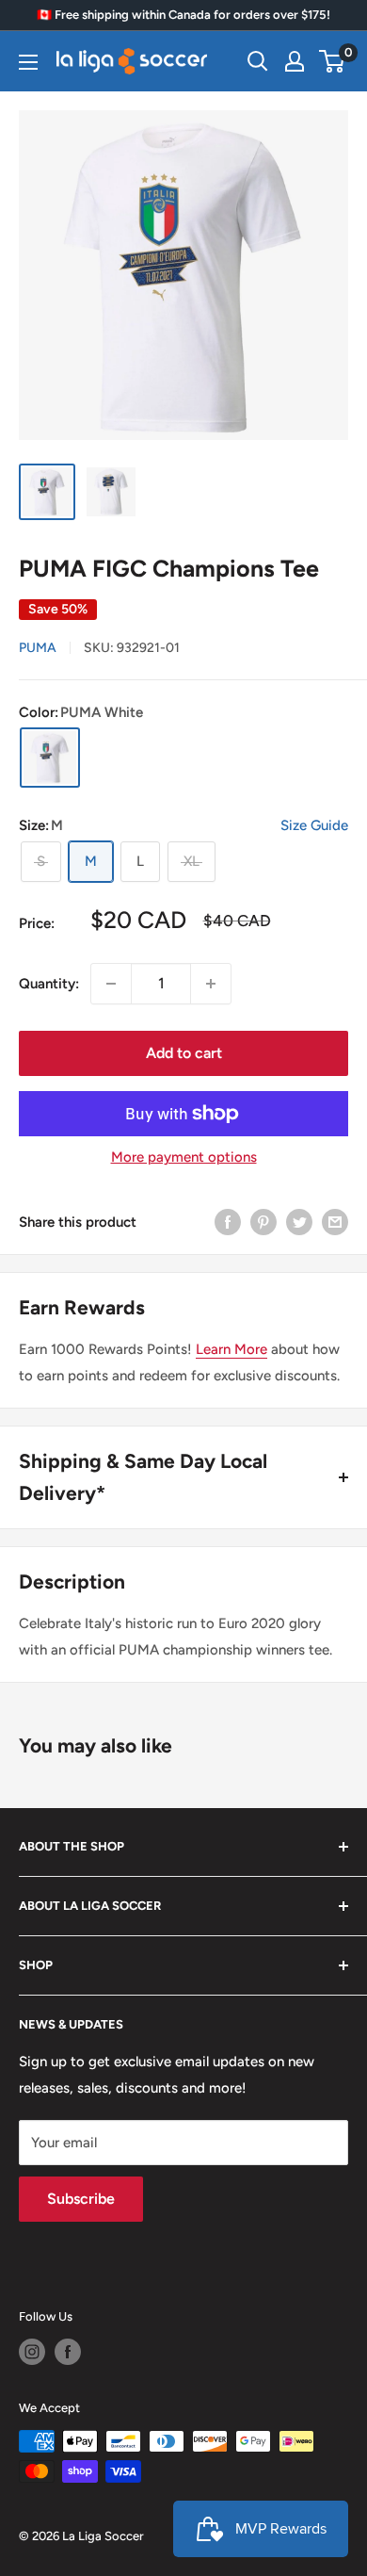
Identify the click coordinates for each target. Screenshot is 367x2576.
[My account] (295, 61)
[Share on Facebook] (228, 1222)
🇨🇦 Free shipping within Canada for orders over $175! (183, 15)
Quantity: (49, 984)
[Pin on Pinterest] (263, 1222)
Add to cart (184, 1053)
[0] (333, 61)
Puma (38, 648)
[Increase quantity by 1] (211, 984)
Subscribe (81, 2199)
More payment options (184, 1157)
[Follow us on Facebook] (68, 2352)
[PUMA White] (50, 758)
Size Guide (314, 825)
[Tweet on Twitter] (299, 1222)
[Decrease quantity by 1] (111, 984)
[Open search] (258, 61)
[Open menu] (28, 62)
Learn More (231, 1349)
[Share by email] (335, 1222)
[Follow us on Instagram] (32, 2352)
